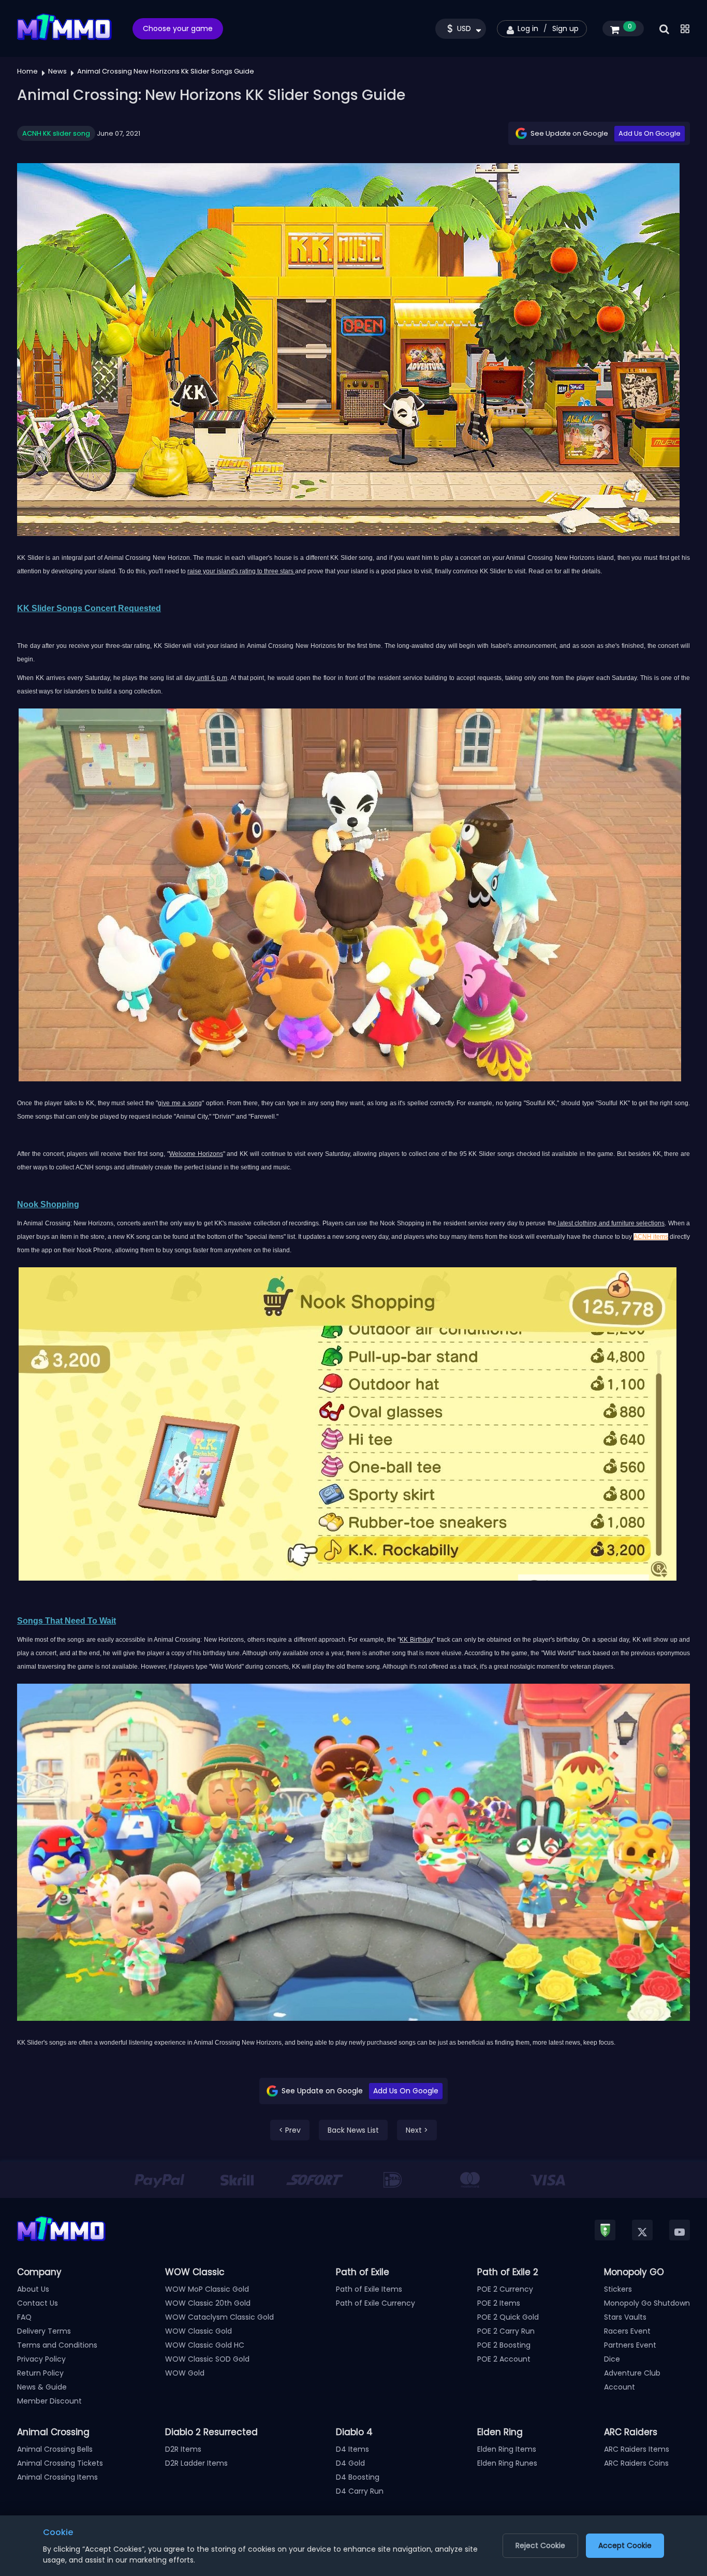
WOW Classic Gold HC (205, 2345)
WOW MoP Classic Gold (207, 2289)
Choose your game (178, 28)
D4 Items (352, 2449)
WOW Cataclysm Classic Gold (219, 2317)
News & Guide (42, 2387)
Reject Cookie (540, 2545)
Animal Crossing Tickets (60, 2463)
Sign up (565, 28)
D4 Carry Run (360, 2491)
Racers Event (627, 2331)
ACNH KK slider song (56, 133)
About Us (33, 2289)
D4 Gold (350, 2463)
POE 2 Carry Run (506, 2331)
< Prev (290, 2130)
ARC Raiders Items (637, 2449)
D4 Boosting (358, 2477)
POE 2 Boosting (504, 2345)
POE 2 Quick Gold (508, 2317)
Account (620, 2387)
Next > (417, 2130)
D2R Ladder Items (196, 2463)
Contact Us (38, 2303)
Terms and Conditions (57, 2345)
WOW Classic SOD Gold (207, 2359)
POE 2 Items (499, 2303)
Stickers (618, 2289)
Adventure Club (632, 2373)
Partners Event (630, 2345)
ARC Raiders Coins (636, 2463)
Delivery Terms (44, 2331)
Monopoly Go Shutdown (647, 2303)
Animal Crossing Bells (55, 2449)
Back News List (353, 2130)
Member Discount (49, 2401)
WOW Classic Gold (198, 2331)
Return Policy (40, 2373)
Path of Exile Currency (375, 2303)
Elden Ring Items (507, 2449)
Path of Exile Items (369, 2289)
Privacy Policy (41, 2359)
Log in (528, 28)
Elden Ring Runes (507, 2463)
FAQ (24, 2317)
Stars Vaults (625, 2317)
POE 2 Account (504, 2359)
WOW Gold (185, 2373)
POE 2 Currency (505, 2289)
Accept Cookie (625, 2545)
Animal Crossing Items (57, 2477)
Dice (612, 2359)
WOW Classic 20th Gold (208, 2303)
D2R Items (183, 2449)
